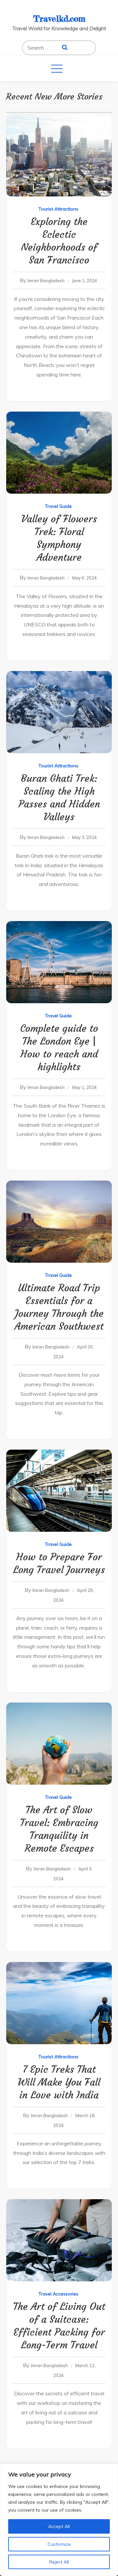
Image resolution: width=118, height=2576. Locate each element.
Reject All (59, 2562)
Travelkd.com (59, 19)
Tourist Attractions (58, 209)
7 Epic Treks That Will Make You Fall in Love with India (59, 2082)
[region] (59, 2520)
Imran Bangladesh (46, 281)
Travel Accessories (58, 2294)
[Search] (65, 48)
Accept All (59, 2526)
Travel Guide (58, 506)
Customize (59, 2544)
